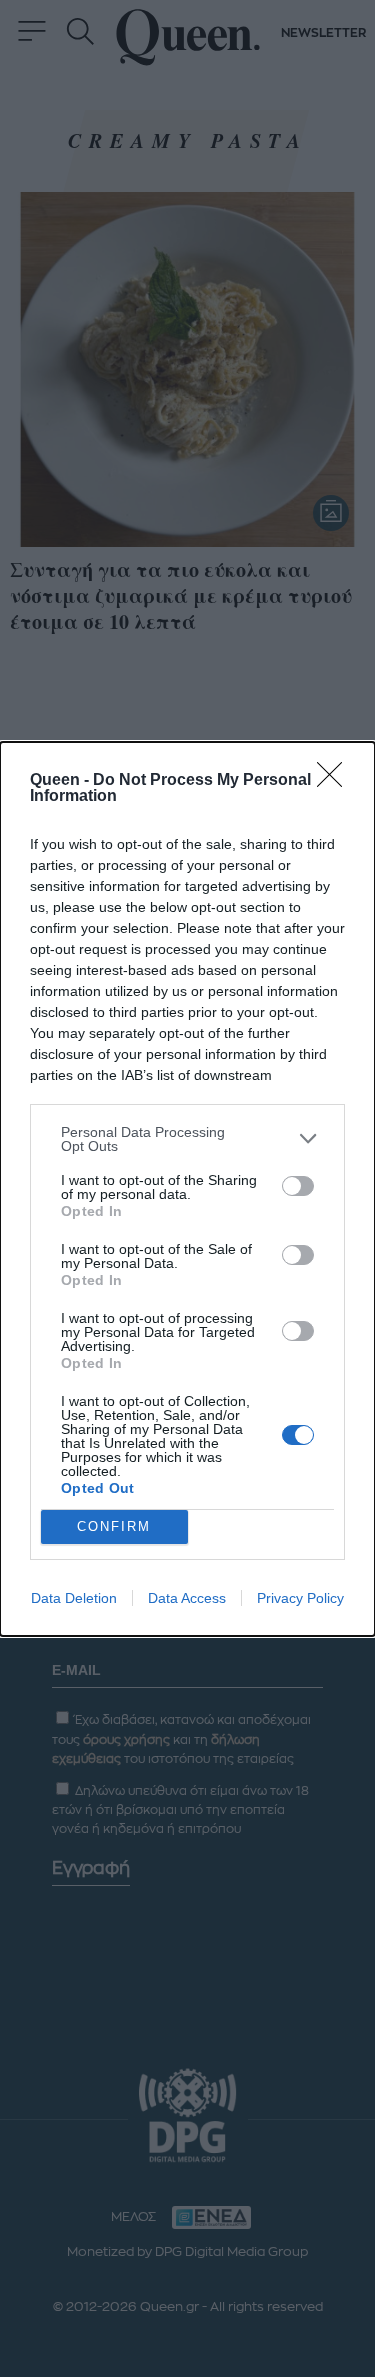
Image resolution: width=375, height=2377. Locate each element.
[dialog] (187, 1189)
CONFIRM (114, 1526)
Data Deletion (74, 1598)
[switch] (298, 1186)
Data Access (187, 1598)
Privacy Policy (300, 1598)
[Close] (336, 781)
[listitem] (187, 1139)
